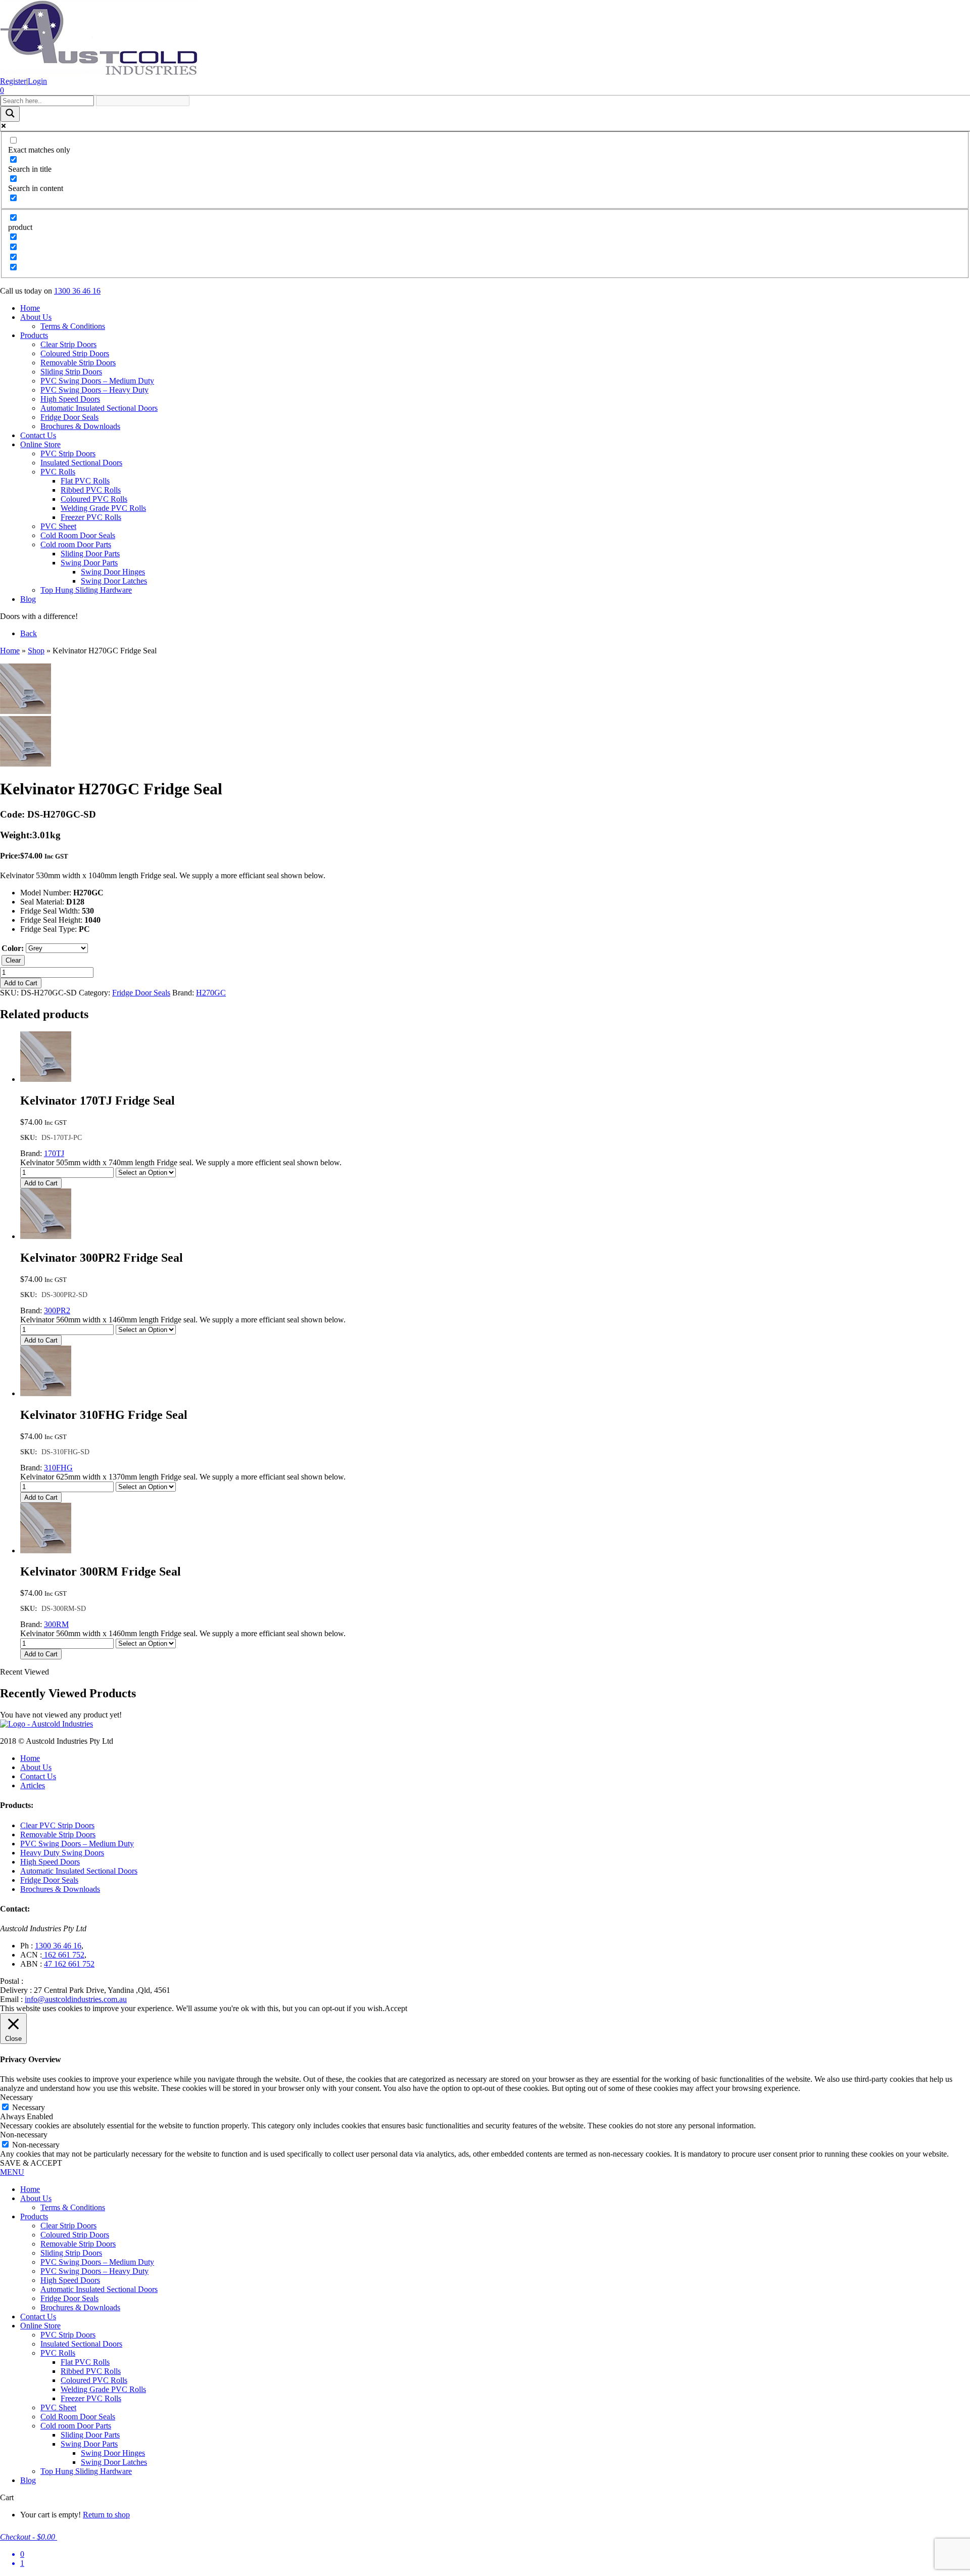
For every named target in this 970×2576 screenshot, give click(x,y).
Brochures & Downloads (80, 426)
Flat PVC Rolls (85, 481)
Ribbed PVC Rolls (91, 490)
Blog (28, 599)
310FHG (58, 1468)
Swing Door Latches (114, 581)
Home (30, 308)
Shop (36, 651)
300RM (56, 1624)
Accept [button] (396, 2008)
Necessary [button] (16, 2097)
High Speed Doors (70, 399)
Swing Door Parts (89, 563)
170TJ (54, 1153)
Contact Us (38, 435)
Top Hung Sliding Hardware (86, 590)
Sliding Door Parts (90, 554)
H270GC (211, 993)
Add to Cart (21, 983)
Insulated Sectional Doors (81, 463)
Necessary (29, 2107)
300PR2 (57, 1310)
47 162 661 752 (69, 1964)
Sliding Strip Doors (71, 372)
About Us (36, 317)
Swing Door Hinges (113, 572)
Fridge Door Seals (69, 417)
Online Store (40, 444)
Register (13, 81)
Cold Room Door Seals (78, 535)
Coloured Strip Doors (75, 353)
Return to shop (106, 2515)
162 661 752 (63, 1955)
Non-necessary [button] (24, 2135)
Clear (13, 960)
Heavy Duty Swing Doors (62, 1853)
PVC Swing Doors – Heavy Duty (94, 390)
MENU (12, 2172)
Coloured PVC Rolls (94, 499)
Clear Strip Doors (68, 344)
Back (29, 633)
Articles (33, 1785)
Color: (13, 948)
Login (37, 81)
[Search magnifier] (10, 114)
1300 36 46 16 (77, 291)
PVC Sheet (58, 526)
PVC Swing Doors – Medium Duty (97, 381)
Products (34, 335)
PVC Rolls (58, 472)
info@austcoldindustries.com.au (76, 1999)
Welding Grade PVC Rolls (103, 508)
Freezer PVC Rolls (91, 517)
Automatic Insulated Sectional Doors (99, 408)
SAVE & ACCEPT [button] (31, 2163)
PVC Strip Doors (68, 454)
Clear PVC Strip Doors (57, 1825)
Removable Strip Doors (78, 363)
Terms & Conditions (73, 326)
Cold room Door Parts (76, 544)
